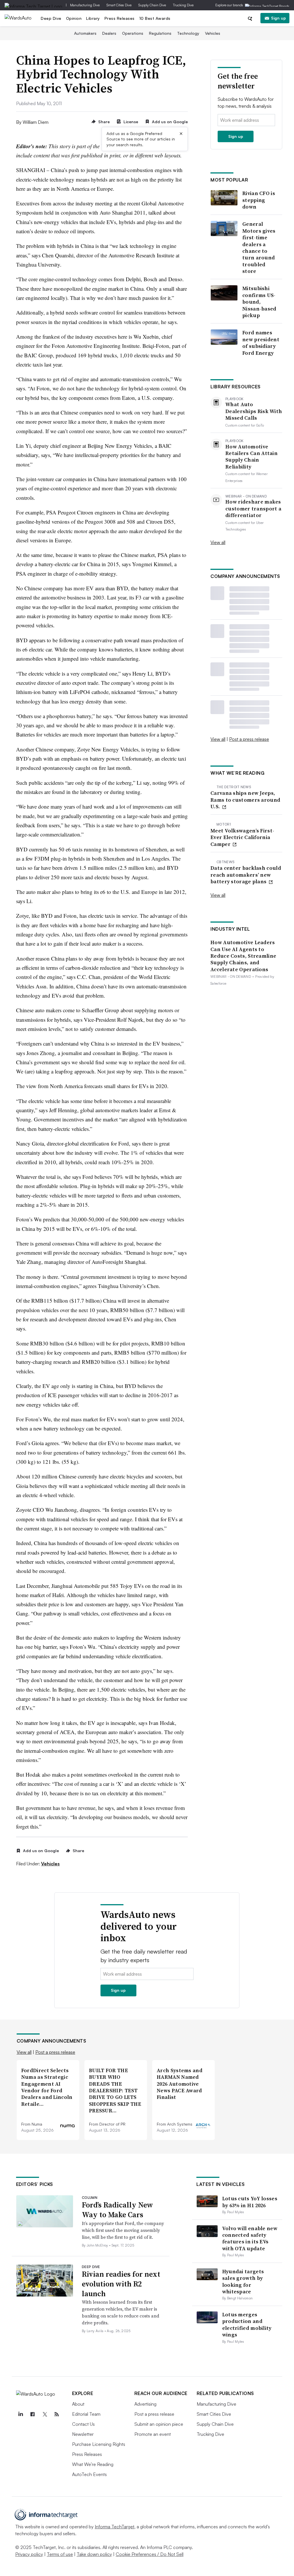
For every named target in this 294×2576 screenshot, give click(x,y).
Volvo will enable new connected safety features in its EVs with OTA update (250, 2238)
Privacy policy (29, 2554)
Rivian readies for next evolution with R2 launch (121, 2284)
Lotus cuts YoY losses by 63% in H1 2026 (250, 2202)
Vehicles (213, 33)
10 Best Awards (155, 18)
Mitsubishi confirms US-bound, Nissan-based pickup (259, 302)
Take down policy (94, 2554)
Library (93, 18)
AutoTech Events (89, 2474)
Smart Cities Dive (119, 5)
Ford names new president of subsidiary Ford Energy (261, 343)
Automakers (85, 33)
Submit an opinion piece (159, 2424)
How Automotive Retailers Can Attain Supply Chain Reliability (252, 457)
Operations (133, 33)
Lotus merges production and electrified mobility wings (247, 2325)
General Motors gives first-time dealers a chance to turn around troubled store (259, 247)
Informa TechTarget (115, 2527)
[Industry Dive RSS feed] (57, 2414)
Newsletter (83, 2434)
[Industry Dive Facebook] (33, 2414)
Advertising (145, 2404)
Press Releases (120, 18)
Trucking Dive (183, 5)
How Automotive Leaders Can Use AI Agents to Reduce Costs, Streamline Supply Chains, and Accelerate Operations (243, 956)
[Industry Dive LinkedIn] (21, 2414)
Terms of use (60, 2554)
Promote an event (153, 2434)
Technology (188, 33)
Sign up (278, 18)
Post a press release (249, 739)
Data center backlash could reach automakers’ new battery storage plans (246, 875)
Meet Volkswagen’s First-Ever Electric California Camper (242, 837)
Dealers (109, 33)
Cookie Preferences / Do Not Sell (150, 2554)
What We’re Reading (93, 2464)
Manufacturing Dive (85, 5)
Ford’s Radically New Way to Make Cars (117, 2210)
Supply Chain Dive (152, 5)
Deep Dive (51, 18)
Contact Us (83, 2424)
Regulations (160, 33)
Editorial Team (86, 2414)
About (78, 2404)
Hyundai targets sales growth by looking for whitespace (243, 2281)
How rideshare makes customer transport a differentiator (253, 508)
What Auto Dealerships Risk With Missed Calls (254, 411)
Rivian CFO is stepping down (259, 200)
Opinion (74, 18)
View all (218, 542)
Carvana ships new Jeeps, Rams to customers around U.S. (245, 800)
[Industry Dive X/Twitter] (45, 2414)
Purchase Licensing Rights (99, 2444)
